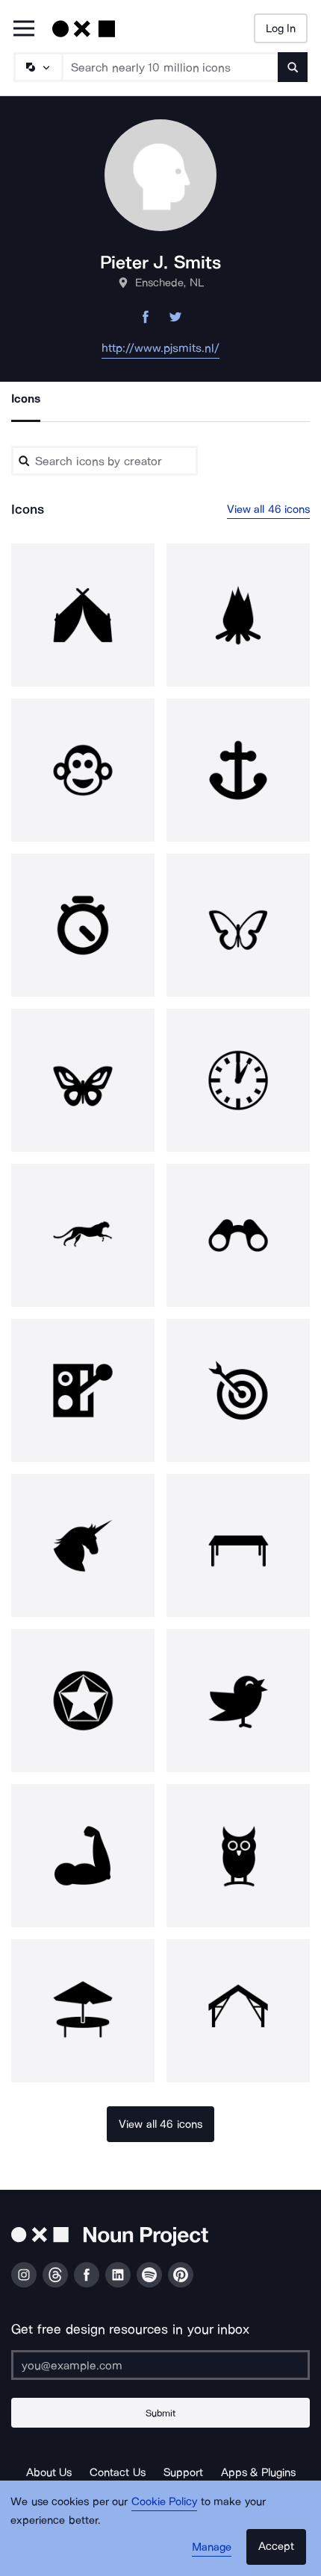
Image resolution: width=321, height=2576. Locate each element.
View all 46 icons (269, 509)
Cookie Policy (165, 2501)
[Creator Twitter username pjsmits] (175, 321)
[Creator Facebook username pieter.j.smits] (146, 321)
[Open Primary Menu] (24, 29)
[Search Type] (37, 67)
